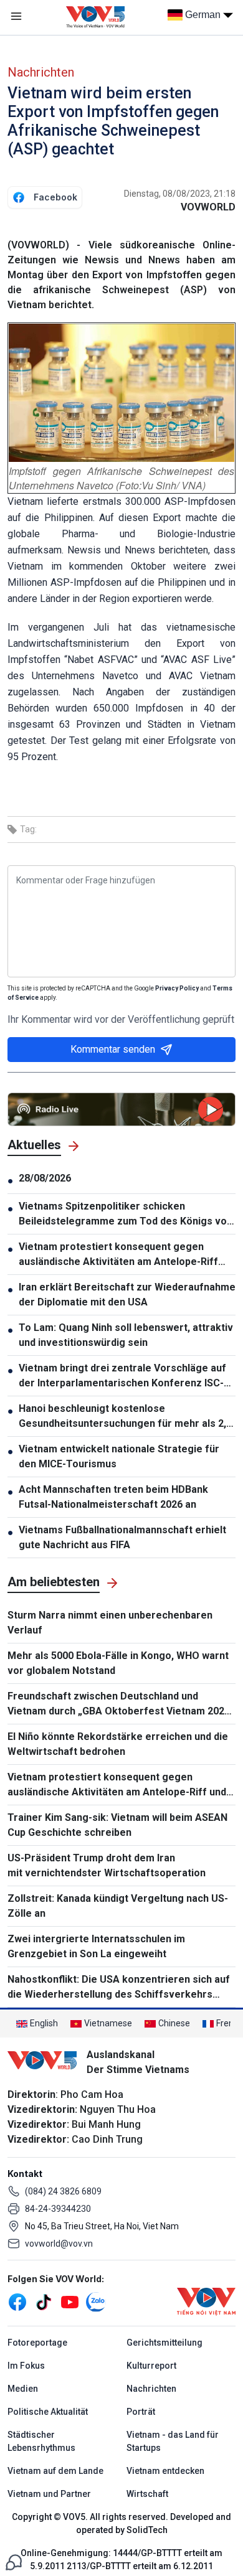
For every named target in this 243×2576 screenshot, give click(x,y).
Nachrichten (41, 72)
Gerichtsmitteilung (164, 2343)
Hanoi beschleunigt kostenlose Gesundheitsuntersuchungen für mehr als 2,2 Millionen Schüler (125, 1417)
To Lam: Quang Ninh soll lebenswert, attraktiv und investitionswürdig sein (126, 1335)
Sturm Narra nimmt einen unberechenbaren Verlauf (110, 1623)
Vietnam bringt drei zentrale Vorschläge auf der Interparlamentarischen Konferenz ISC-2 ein (124, 1376)
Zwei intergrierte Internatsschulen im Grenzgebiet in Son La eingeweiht (96, 1946)
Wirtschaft (147, 2494)
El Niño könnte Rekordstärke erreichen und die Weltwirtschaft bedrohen (118, 1744)
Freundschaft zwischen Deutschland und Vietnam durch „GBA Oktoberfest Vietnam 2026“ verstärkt (121, 1704)
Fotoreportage (37, 2343)
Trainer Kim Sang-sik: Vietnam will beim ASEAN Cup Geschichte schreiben (117, 1825)
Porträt (141, 2412)
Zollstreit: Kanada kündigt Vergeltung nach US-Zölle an (118, 1906)
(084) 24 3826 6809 (63, 2191)
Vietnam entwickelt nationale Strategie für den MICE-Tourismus (119, 1456)
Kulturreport (151, 2366)
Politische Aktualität (48, 2412)
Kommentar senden (113, 1049)
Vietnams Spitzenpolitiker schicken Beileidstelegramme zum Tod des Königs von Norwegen (126, 1215)
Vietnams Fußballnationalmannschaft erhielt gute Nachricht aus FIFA (122, 1537)
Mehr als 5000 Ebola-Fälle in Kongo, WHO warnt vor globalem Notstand (118, 1663)
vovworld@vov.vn (59, 2244)
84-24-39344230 (58, 2209)
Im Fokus (26, 2366)
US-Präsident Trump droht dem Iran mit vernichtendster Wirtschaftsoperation (107, 1865)
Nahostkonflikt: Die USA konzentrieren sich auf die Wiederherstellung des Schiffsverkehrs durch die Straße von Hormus (119, 1988)
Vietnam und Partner (49, 2494)
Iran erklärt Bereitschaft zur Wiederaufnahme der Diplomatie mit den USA (127, 1295)
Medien (23, 2389)
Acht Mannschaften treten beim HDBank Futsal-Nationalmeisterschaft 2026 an (113, 1497)
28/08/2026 (45, 1178)
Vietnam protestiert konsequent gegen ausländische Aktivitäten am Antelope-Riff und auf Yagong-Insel (118, 1255)
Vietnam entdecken (165, 2471)
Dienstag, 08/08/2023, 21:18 (180, 194)
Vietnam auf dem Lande (55, 2471)
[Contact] (14, 2561)
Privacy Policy (177, 988)
